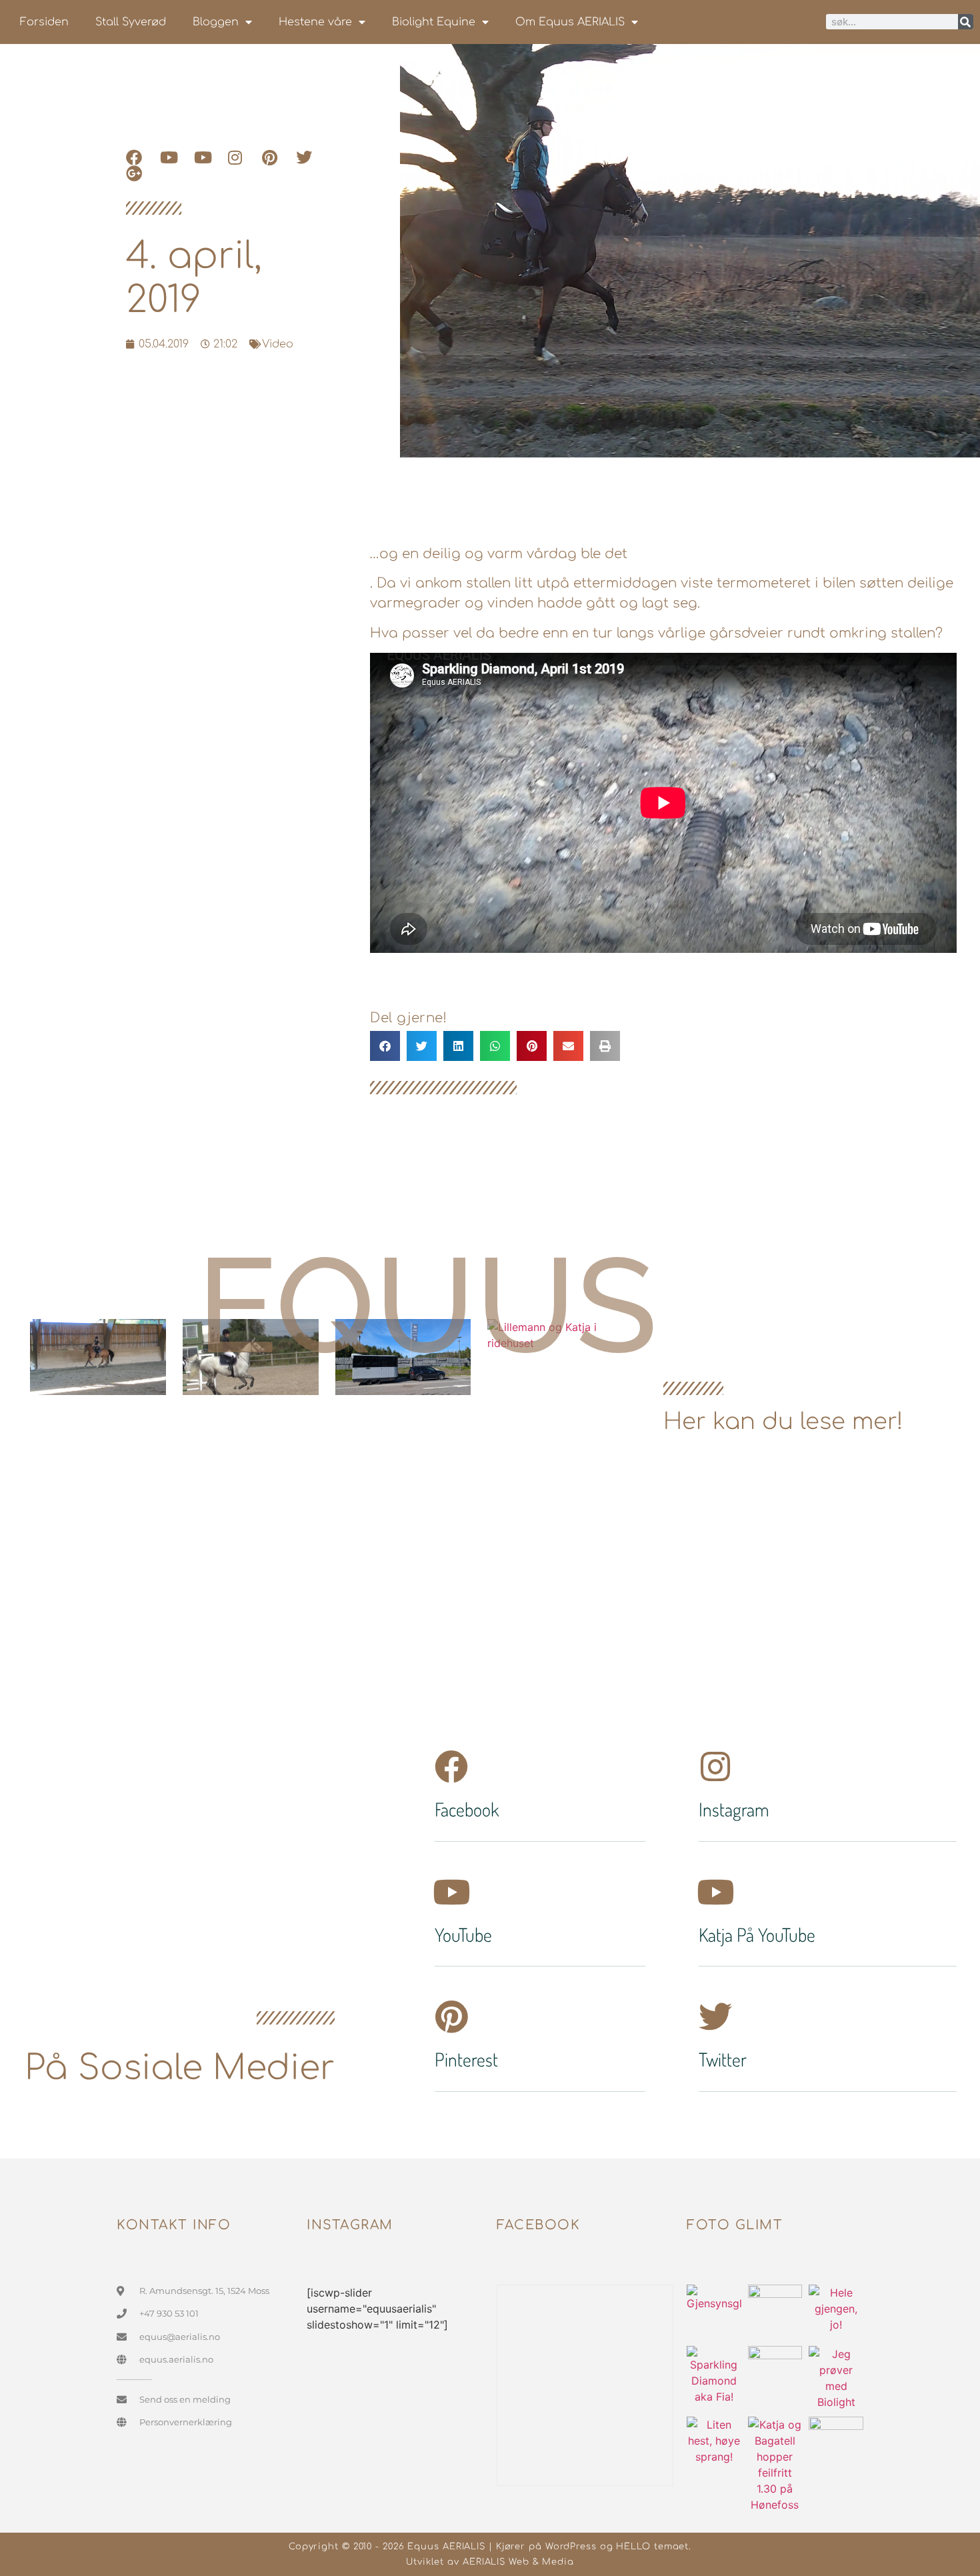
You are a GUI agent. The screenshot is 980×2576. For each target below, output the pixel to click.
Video (278, 344)
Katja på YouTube (757, 1935)
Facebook (467, 1809)
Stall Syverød (131, 22)
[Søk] (966, 22)
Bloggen (216, 22)
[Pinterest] (451, 2017)
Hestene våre (315, 22)
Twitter (723, 2059)
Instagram (734, 1809)
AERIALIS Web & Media (518, 2562)
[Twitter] (715, 2017)
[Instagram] (715, 1766)
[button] (385, 1046)
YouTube (463, 1935)
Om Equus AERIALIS (570, 22)
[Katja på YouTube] (715, 1892)
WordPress (571, 2547)
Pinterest (466, 2059)
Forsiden (44, 22)
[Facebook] (451, 1766)
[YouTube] (451, 1892)
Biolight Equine (434, 22)
